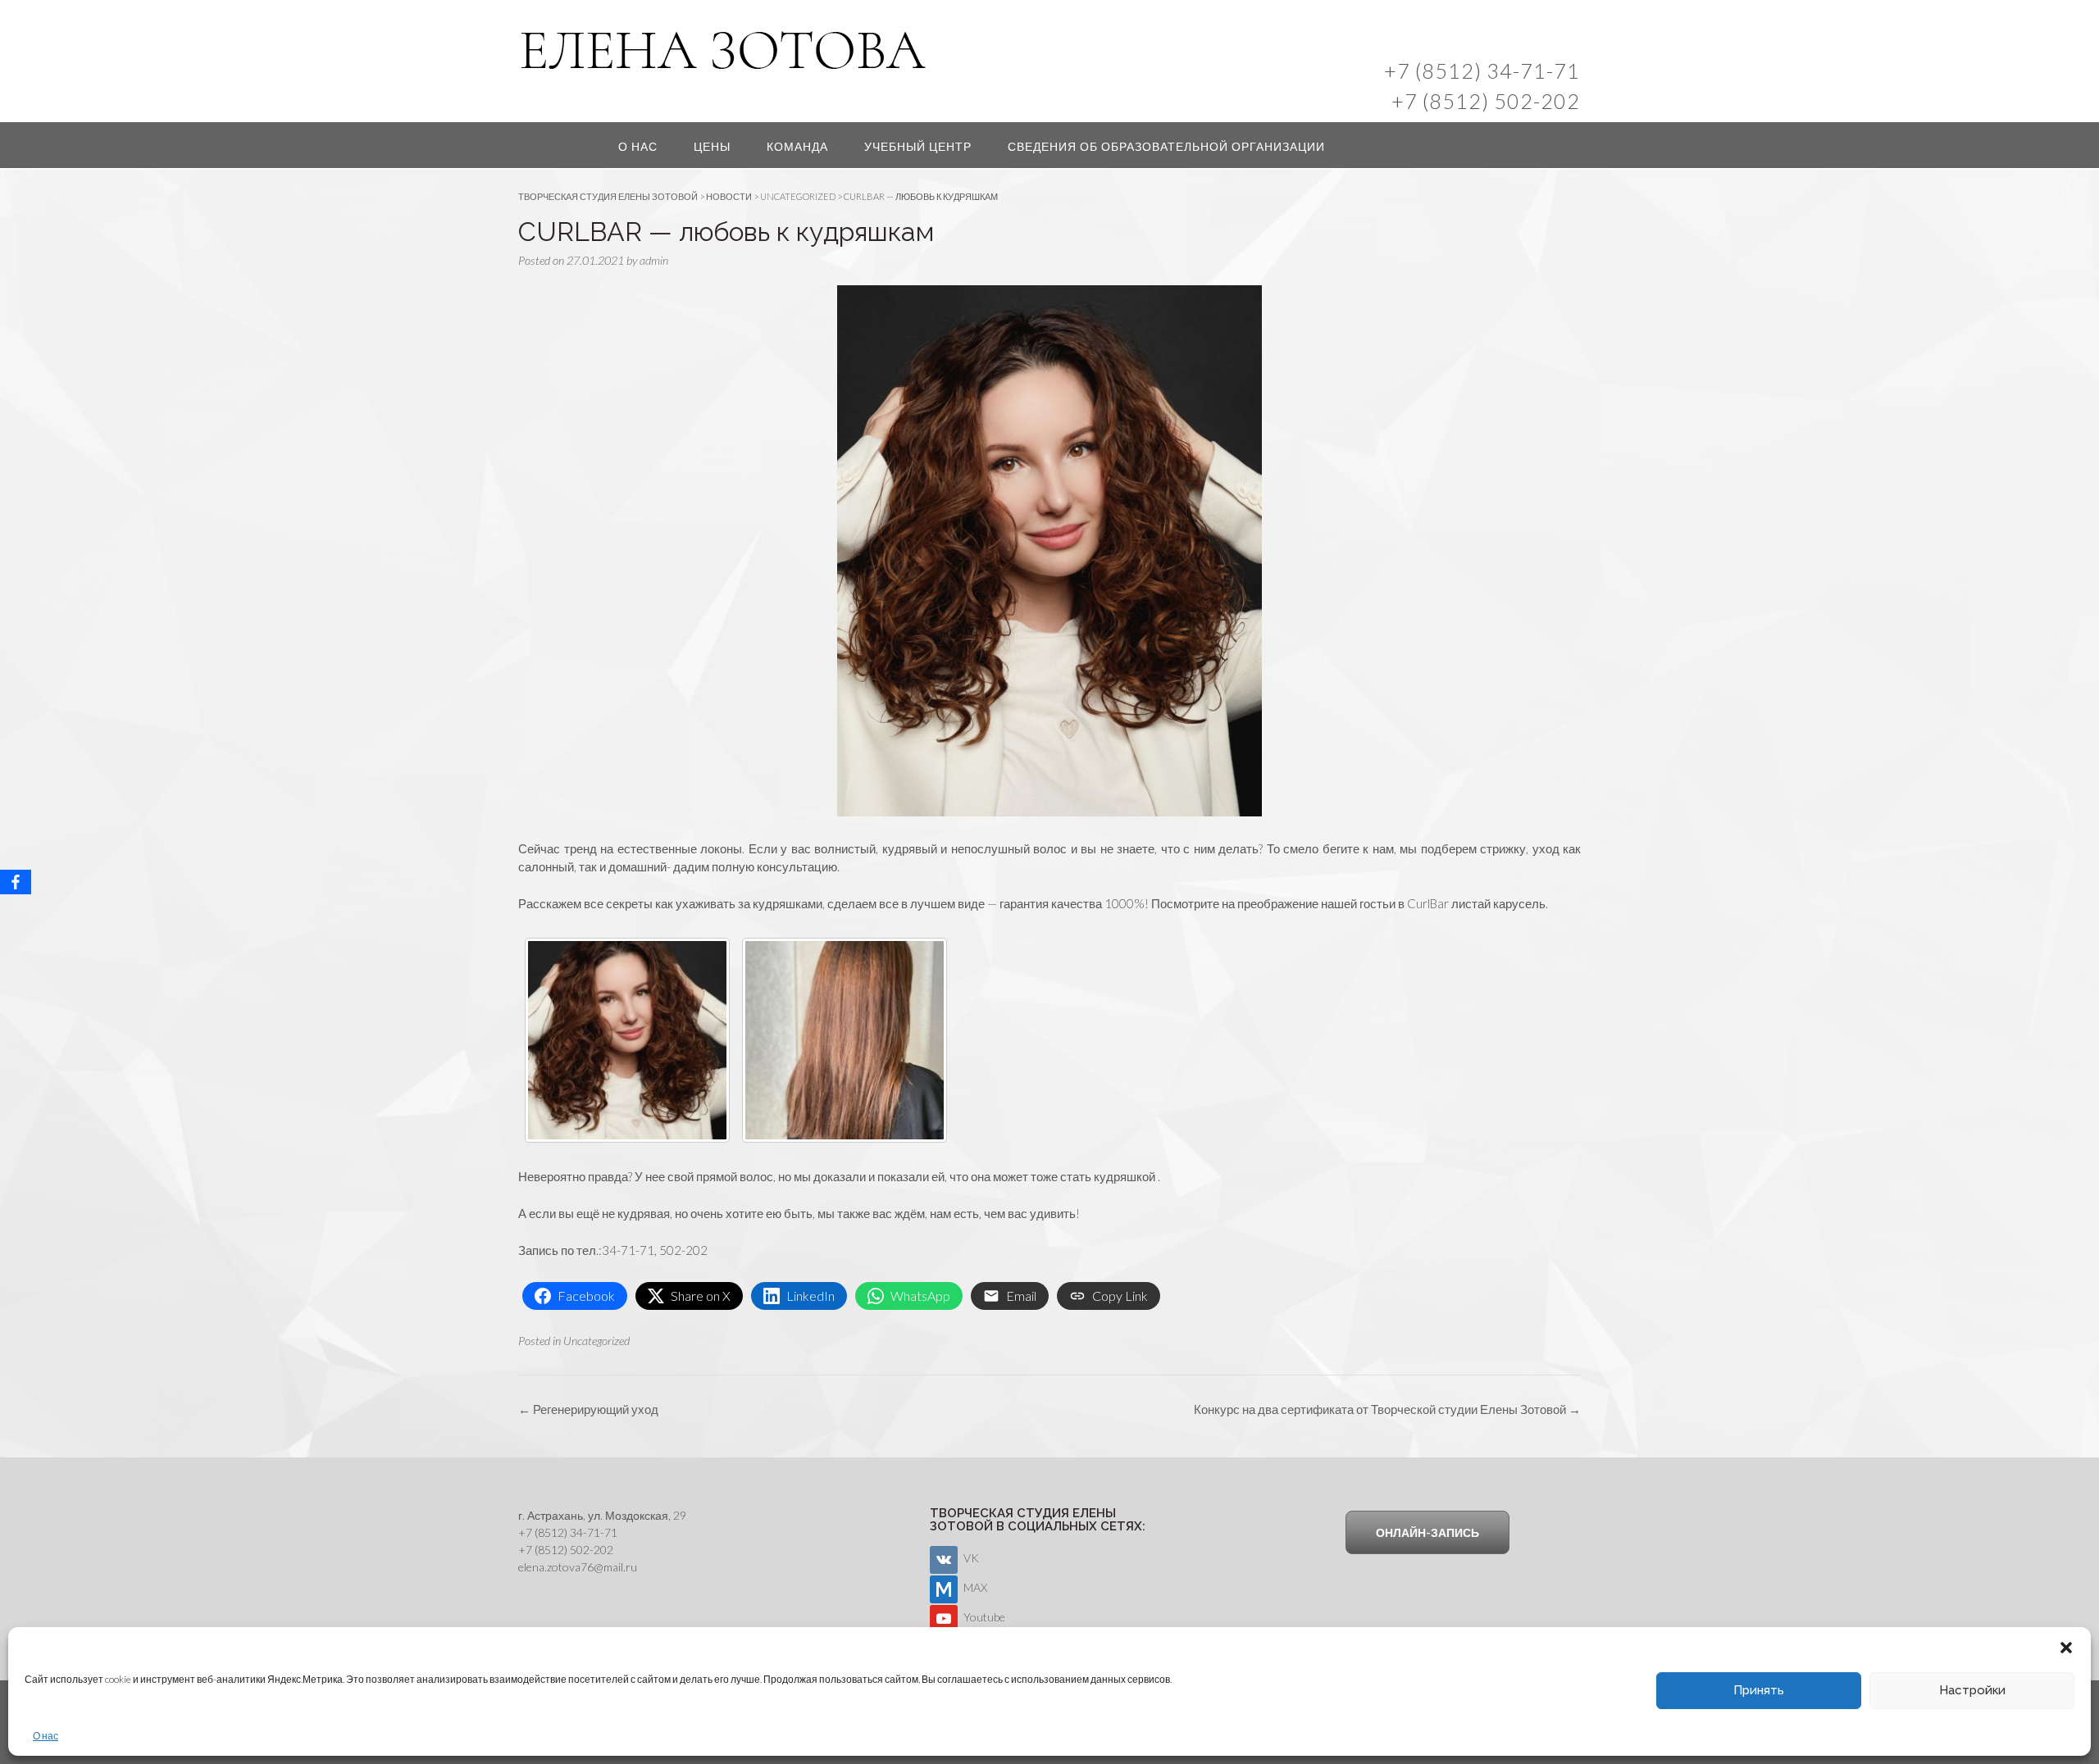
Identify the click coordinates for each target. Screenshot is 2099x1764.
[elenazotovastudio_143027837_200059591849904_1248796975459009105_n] (845, 1040)
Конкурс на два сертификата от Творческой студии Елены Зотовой (1387, 1409)
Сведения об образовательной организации (1166, 146)
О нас (46, 1736)
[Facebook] (16, 882)
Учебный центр (918, 146)
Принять (1759, 1690)
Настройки (1972, 1690)
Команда (797, 146)
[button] (2066, 1648)
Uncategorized (596, 1341)
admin (654, 260)
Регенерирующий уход (588, 1409)
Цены (712, 146)
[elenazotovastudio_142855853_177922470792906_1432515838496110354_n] (627, 1040)
